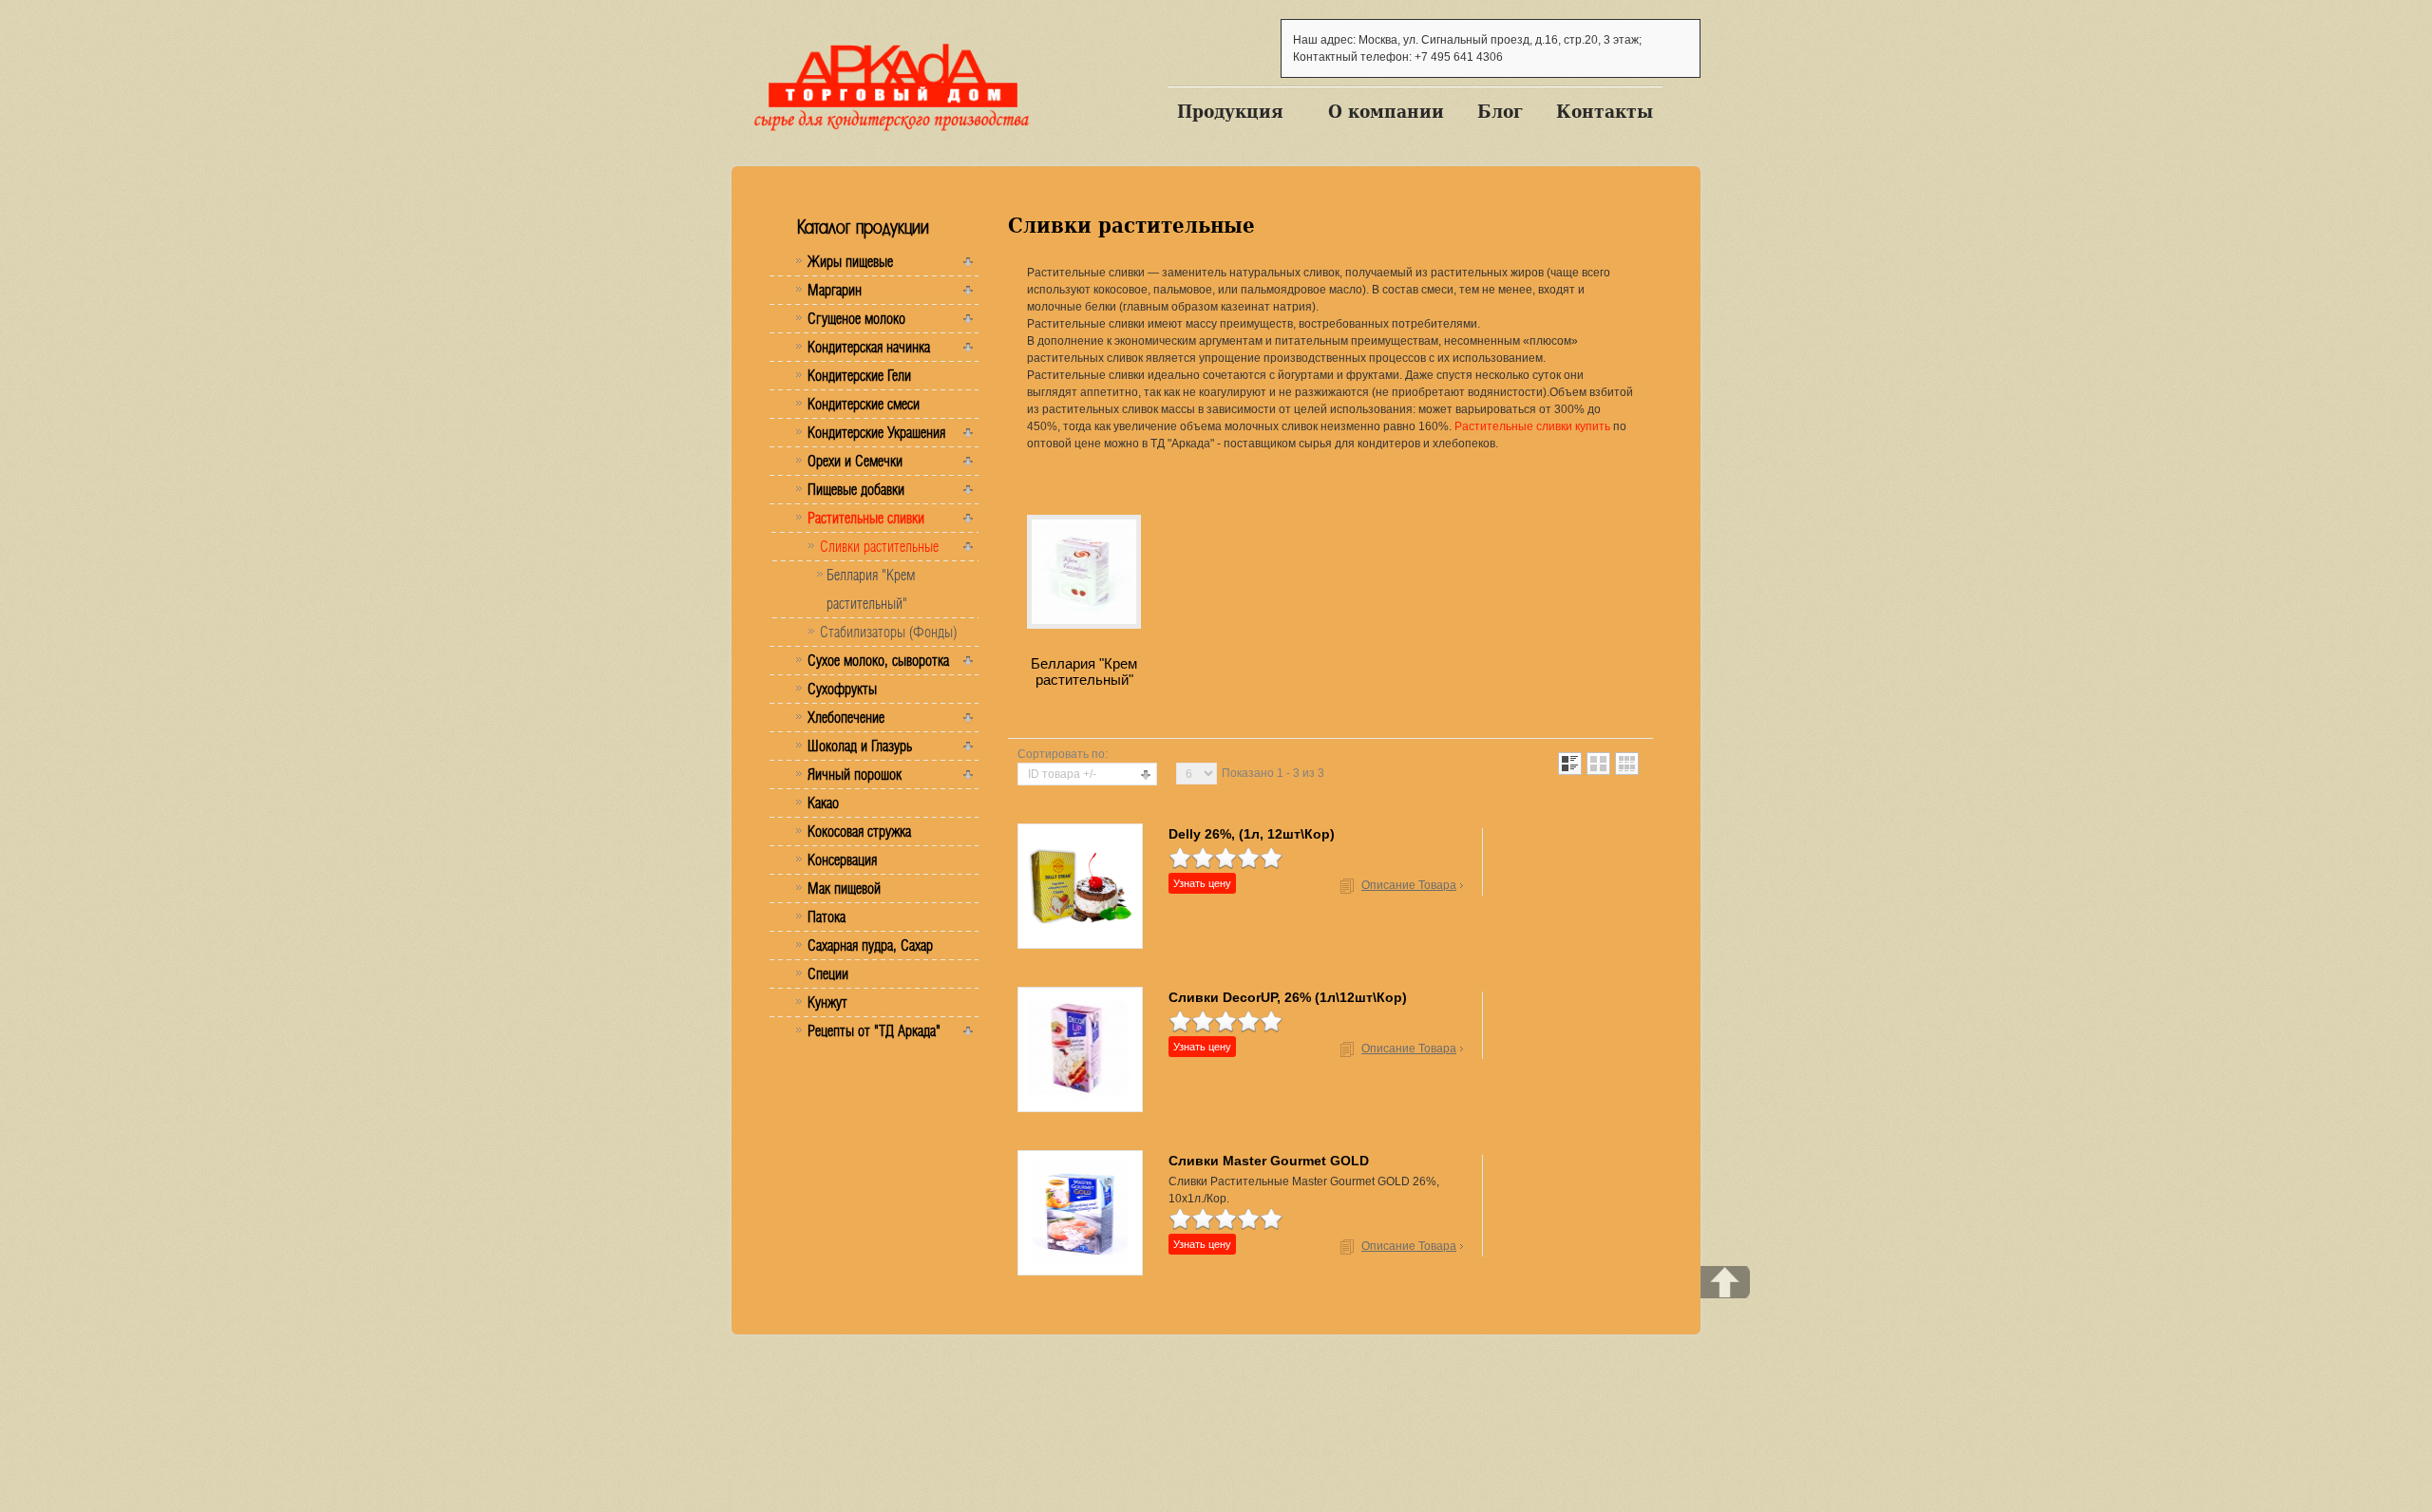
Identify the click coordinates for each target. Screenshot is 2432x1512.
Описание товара (1409, 885)
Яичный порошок (855, 774)
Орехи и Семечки (855, 461)
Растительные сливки (866, 518)
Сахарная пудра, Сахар (870, 945)
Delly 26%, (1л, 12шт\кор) (1252, 834)
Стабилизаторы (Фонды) (888, 632)
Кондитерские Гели (859, 375)
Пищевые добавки (856, 489)
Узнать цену (1202, 883)
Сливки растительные (879, 546)
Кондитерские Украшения (876, 432)
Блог (1500, 111)
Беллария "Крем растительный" (871, 589)
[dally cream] (1080, 885)
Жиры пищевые (850, 261)
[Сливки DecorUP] (1080, 1049)
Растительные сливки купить (1532, 426)
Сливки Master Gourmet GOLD (1269, 1161)
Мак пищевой (844, 888)
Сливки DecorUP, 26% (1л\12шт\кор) (1288, 997)
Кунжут (827, 1002)
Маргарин (835, 290)
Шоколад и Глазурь (860, 746)
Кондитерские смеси (864, 404)
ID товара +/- (1062, 774)
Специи (828, 973)
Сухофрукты (842, 689)
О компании (1386, 111)
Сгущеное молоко (856, 318)
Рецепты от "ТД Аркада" (874, 1030)
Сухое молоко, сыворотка (878, 660)
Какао (823, 803)
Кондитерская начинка (869, 347)
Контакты (1605, 111)
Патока (826, 917)
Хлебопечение (846, 717)
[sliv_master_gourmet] (1080, 1212)
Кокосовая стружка (859, 831)
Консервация (842, 860)
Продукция (1230, 111)
